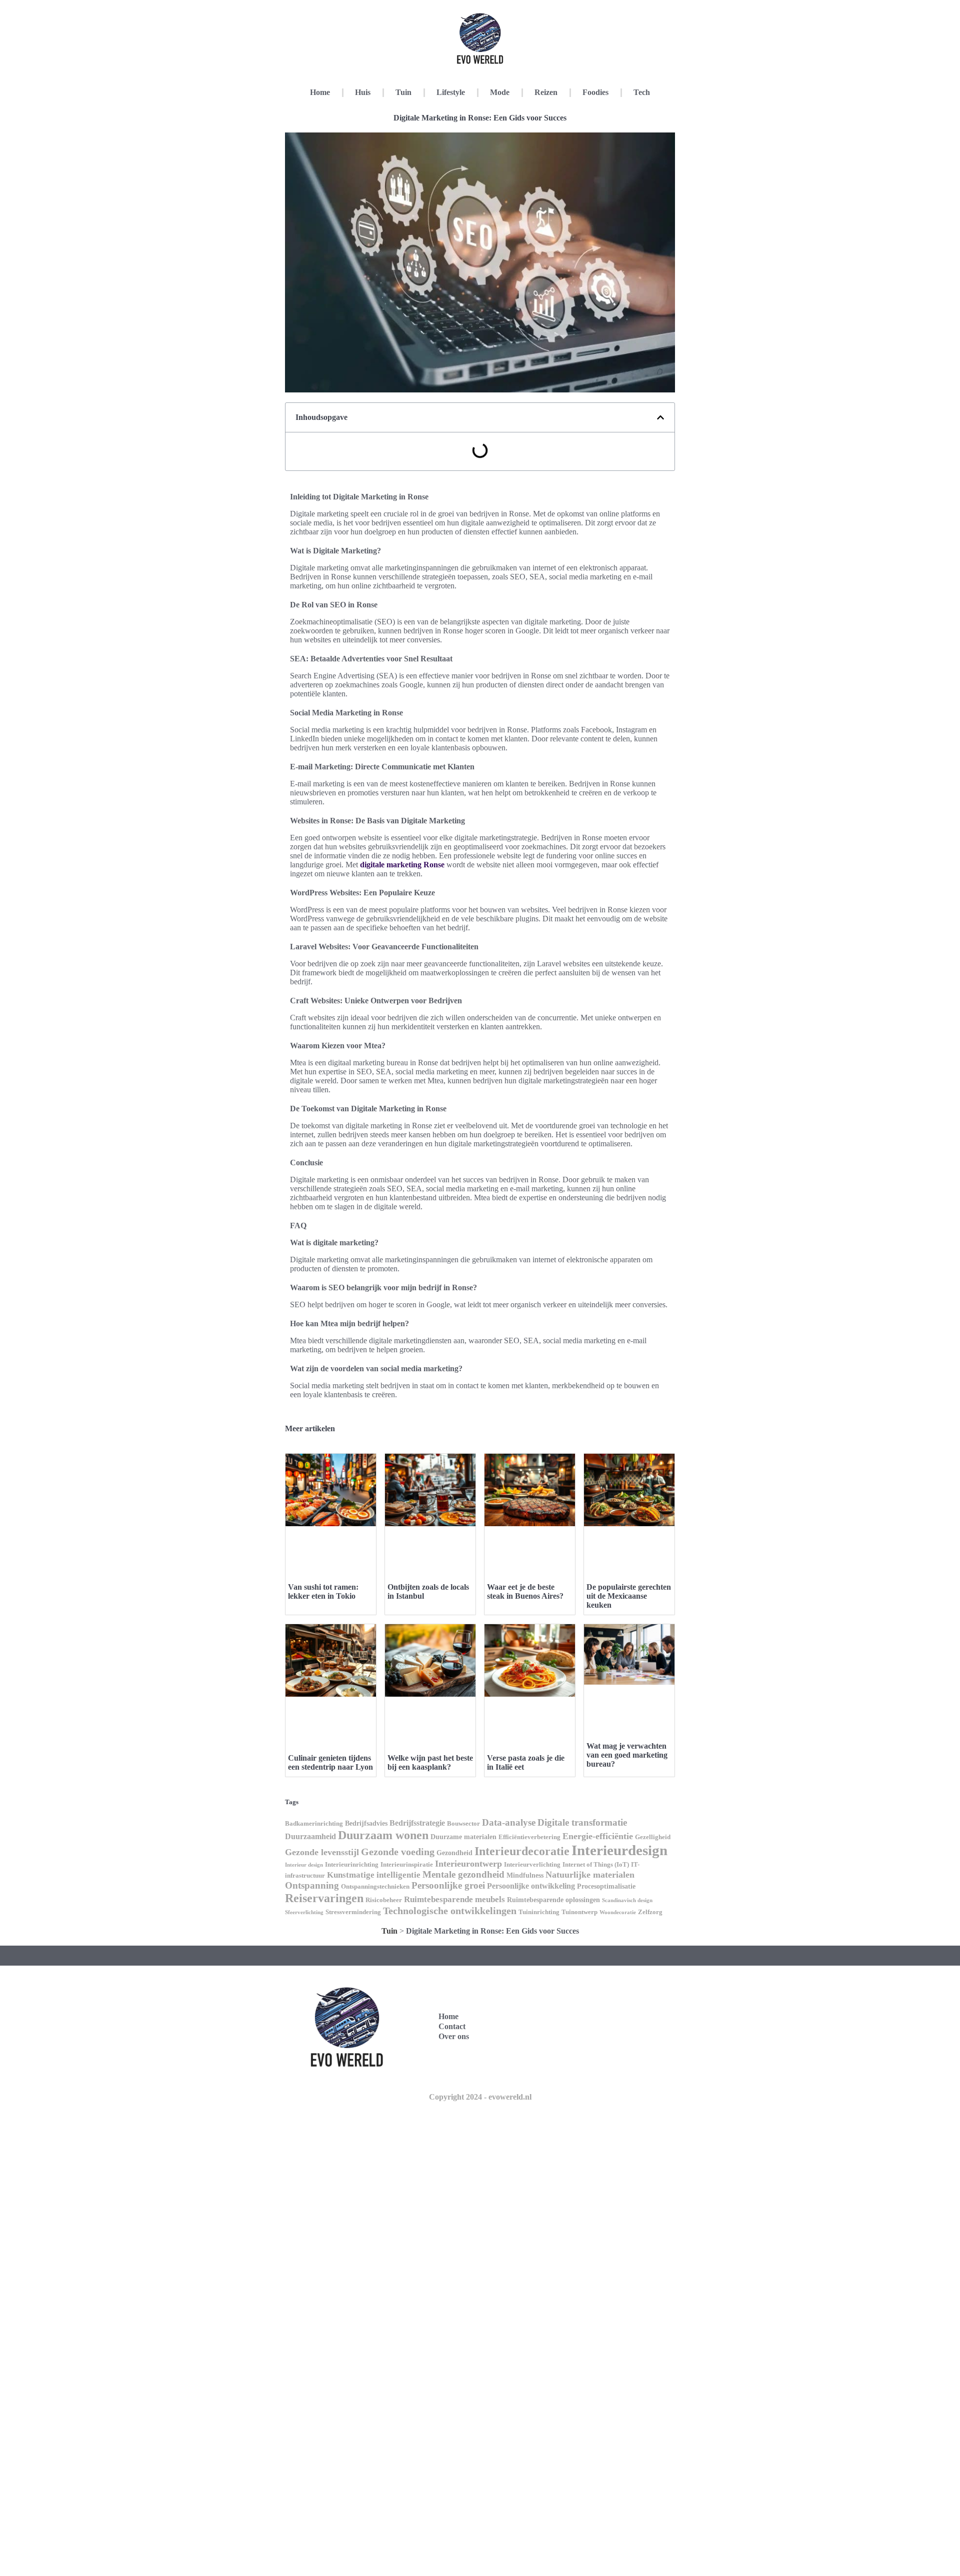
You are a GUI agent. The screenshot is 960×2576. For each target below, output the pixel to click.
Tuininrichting (539, 1912)
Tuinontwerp (579, 1912)
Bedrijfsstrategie (417, 1823)
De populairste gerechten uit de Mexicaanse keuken (629, 1596)
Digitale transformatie (582, 1822)
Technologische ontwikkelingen (450, 1911)
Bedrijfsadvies (366, 1823)
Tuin (403, 92)
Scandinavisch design (627, 1900)
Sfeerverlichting (304, 1912)
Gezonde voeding (398, 1852)
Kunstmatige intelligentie (374, 1875)
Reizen (546, 92)
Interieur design (304, 1865)
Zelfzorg (650, 1912)
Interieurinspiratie (407, 1865)
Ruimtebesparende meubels (454, 1899)
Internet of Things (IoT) (596, 1865)
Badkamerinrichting (314, 1824)
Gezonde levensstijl (322, 1852)
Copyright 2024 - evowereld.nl (480, 2097)
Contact (452, 2026)
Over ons (454, 2036)
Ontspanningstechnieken (375, 1887)
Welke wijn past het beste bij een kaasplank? (430, 1762)
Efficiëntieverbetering (529, 1837)
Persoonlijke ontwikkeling (531, 1886)
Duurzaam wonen (383, 1835)
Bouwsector (463, 1824)
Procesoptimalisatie (606, 1886)
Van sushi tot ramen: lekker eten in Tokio (323, 1591)
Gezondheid (454, 1853)
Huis (363, 92)
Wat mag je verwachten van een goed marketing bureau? (627, 1755)
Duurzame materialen (463, 1837)
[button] (660, 417)
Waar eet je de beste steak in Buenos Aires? (525, 1591)
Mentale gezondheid (463, 1874)
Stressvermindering (353, 1912)
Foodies (595, 92)
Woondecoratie (618, 1912)
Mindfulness (525, 1875)
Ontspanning (312, 1885)
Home (320, 92)
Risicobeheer (384, 1900)
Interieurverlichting (532, 1865)
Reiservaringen (324, 1898)
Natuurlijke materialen (590, 1875)
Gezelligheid (653, 1837)
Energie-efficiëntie (598, 1836)
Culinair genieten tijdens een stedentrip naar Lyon (330, 1762)
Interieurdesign (619, 1850)
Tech (642, 92)
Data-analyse (509, 1822)
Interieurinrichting (352, 1865)
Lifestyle (451, 92)
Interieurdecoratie (522, 1851)
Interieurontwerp (468, 1864)
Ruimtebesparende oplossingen (553, 1900)
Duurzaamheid (310, 1836)
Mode (500, 92)
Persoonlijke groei (448, 1885)
